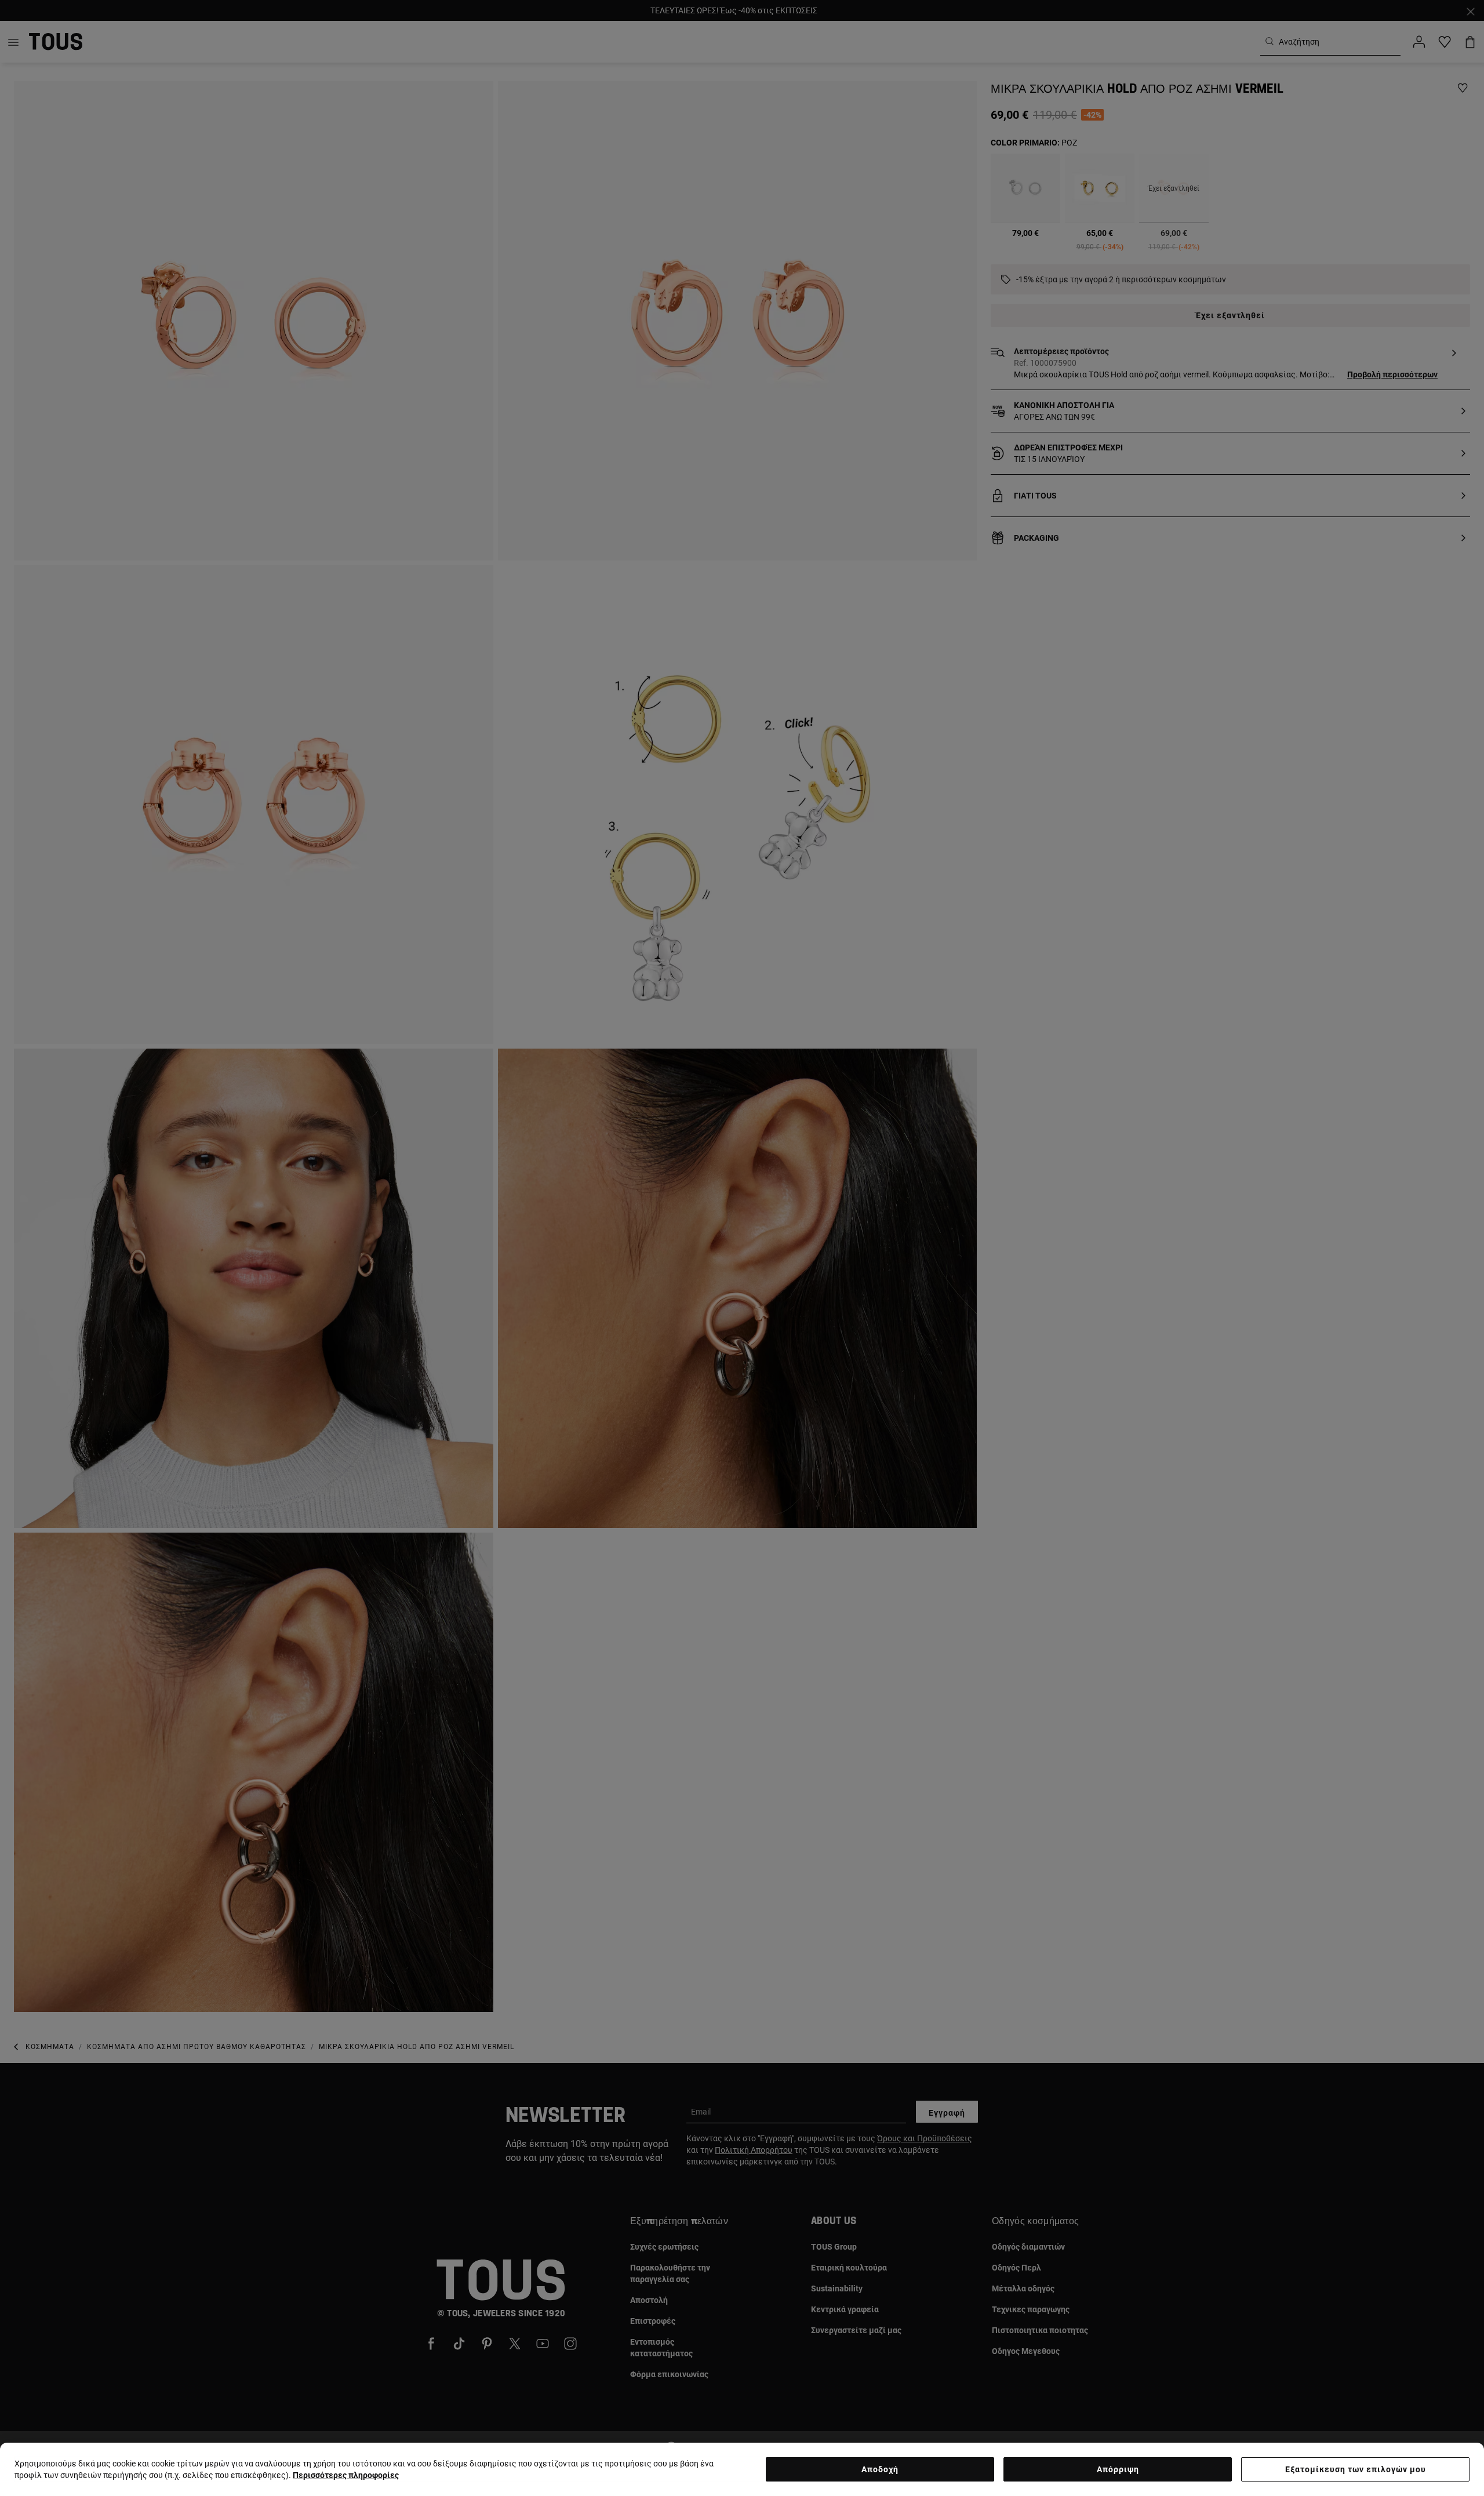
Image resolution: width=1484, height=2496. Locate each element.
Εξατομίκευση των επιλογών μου (1356, 2469)
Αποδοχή (880, 2469)
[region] (742, 2469)
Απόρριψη (1118, 2469)
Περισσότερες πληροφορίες (346, 2475)
